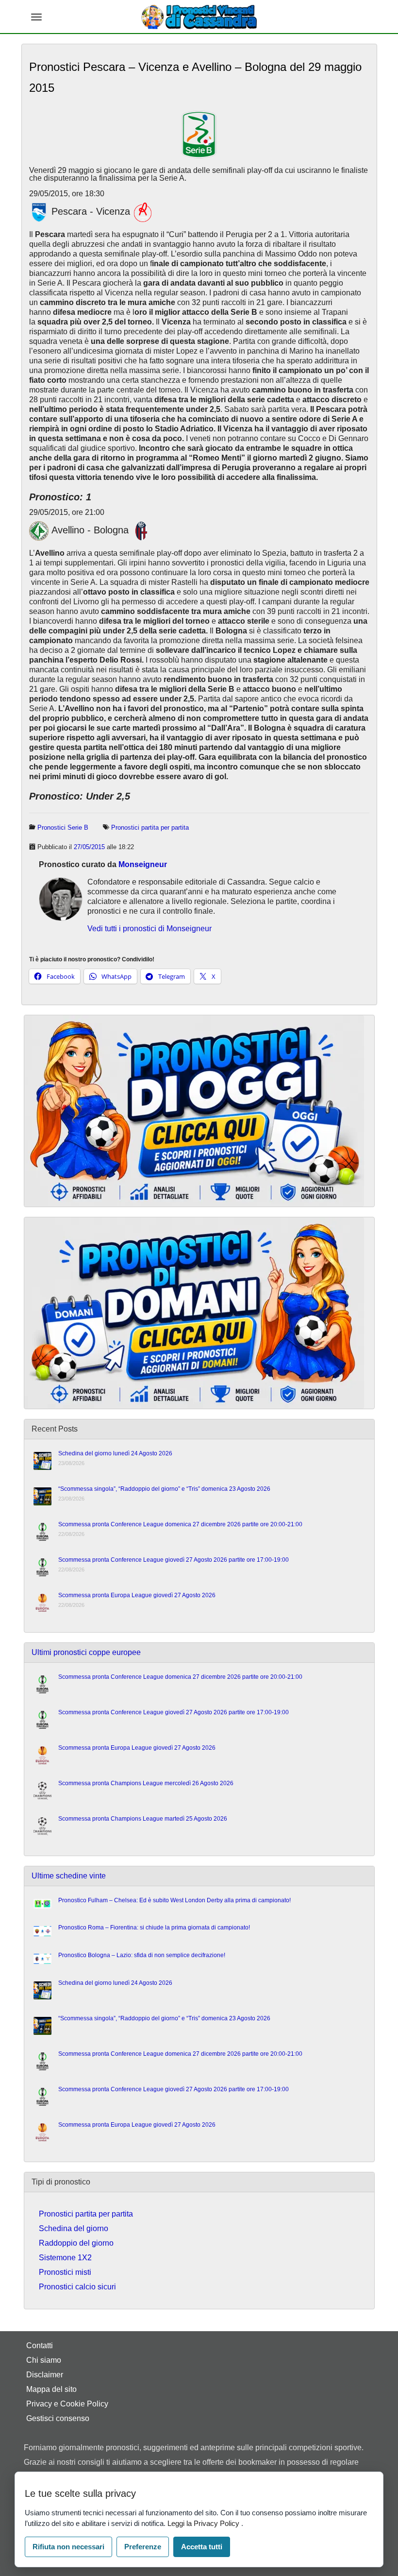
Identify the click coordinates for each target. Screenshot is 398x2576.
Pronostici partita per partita (150, 827)
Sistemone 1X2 (65, 2258)
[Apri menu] (36, 17)
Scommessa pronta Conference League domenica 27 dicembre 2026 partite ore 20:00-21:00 (180, 1524)
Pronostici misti (65, 2272)
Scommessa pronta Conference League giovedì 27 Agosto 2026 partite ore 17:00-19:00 (174, 1560)
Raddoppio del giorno (76, 2243)
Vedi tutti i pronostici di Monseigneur (149, 929)
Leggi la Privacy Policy (204, 2523)
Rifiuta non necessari (68, 2547)
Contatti (40, 2346)
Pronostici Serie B (63, 827)
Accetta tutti (202, 2547)
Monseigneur (143, 864)
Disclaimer (45, 2375)
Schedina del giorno (74, 2228)
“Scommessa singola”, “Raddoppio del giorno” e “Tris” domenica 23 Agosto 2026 (164, 1489)
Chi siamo (44, 2360)
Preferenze (143, 2547)
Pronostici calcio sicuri (77, 2287)
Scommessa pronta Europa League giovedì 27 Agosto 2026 (137, 1595)
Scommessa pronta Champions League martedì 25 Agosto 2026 (143, 1819)
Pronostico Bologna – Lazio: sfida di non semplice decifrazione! (142, 1955)
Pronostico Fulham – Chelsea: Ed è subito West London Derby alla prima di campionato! (174, 1900)
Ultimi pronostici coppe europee (86, 1652)
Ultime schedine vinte (69, 1876)
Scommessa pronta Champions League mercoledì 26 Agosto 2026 (146, 1783)
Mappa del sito (51, 2389)
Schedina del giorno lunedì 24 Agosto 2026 (115, 1453)
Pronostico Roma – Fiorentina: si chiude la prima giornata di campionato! (154, 1928)
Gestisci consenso (58, 2418)
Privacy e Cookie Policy (67, 2404)
